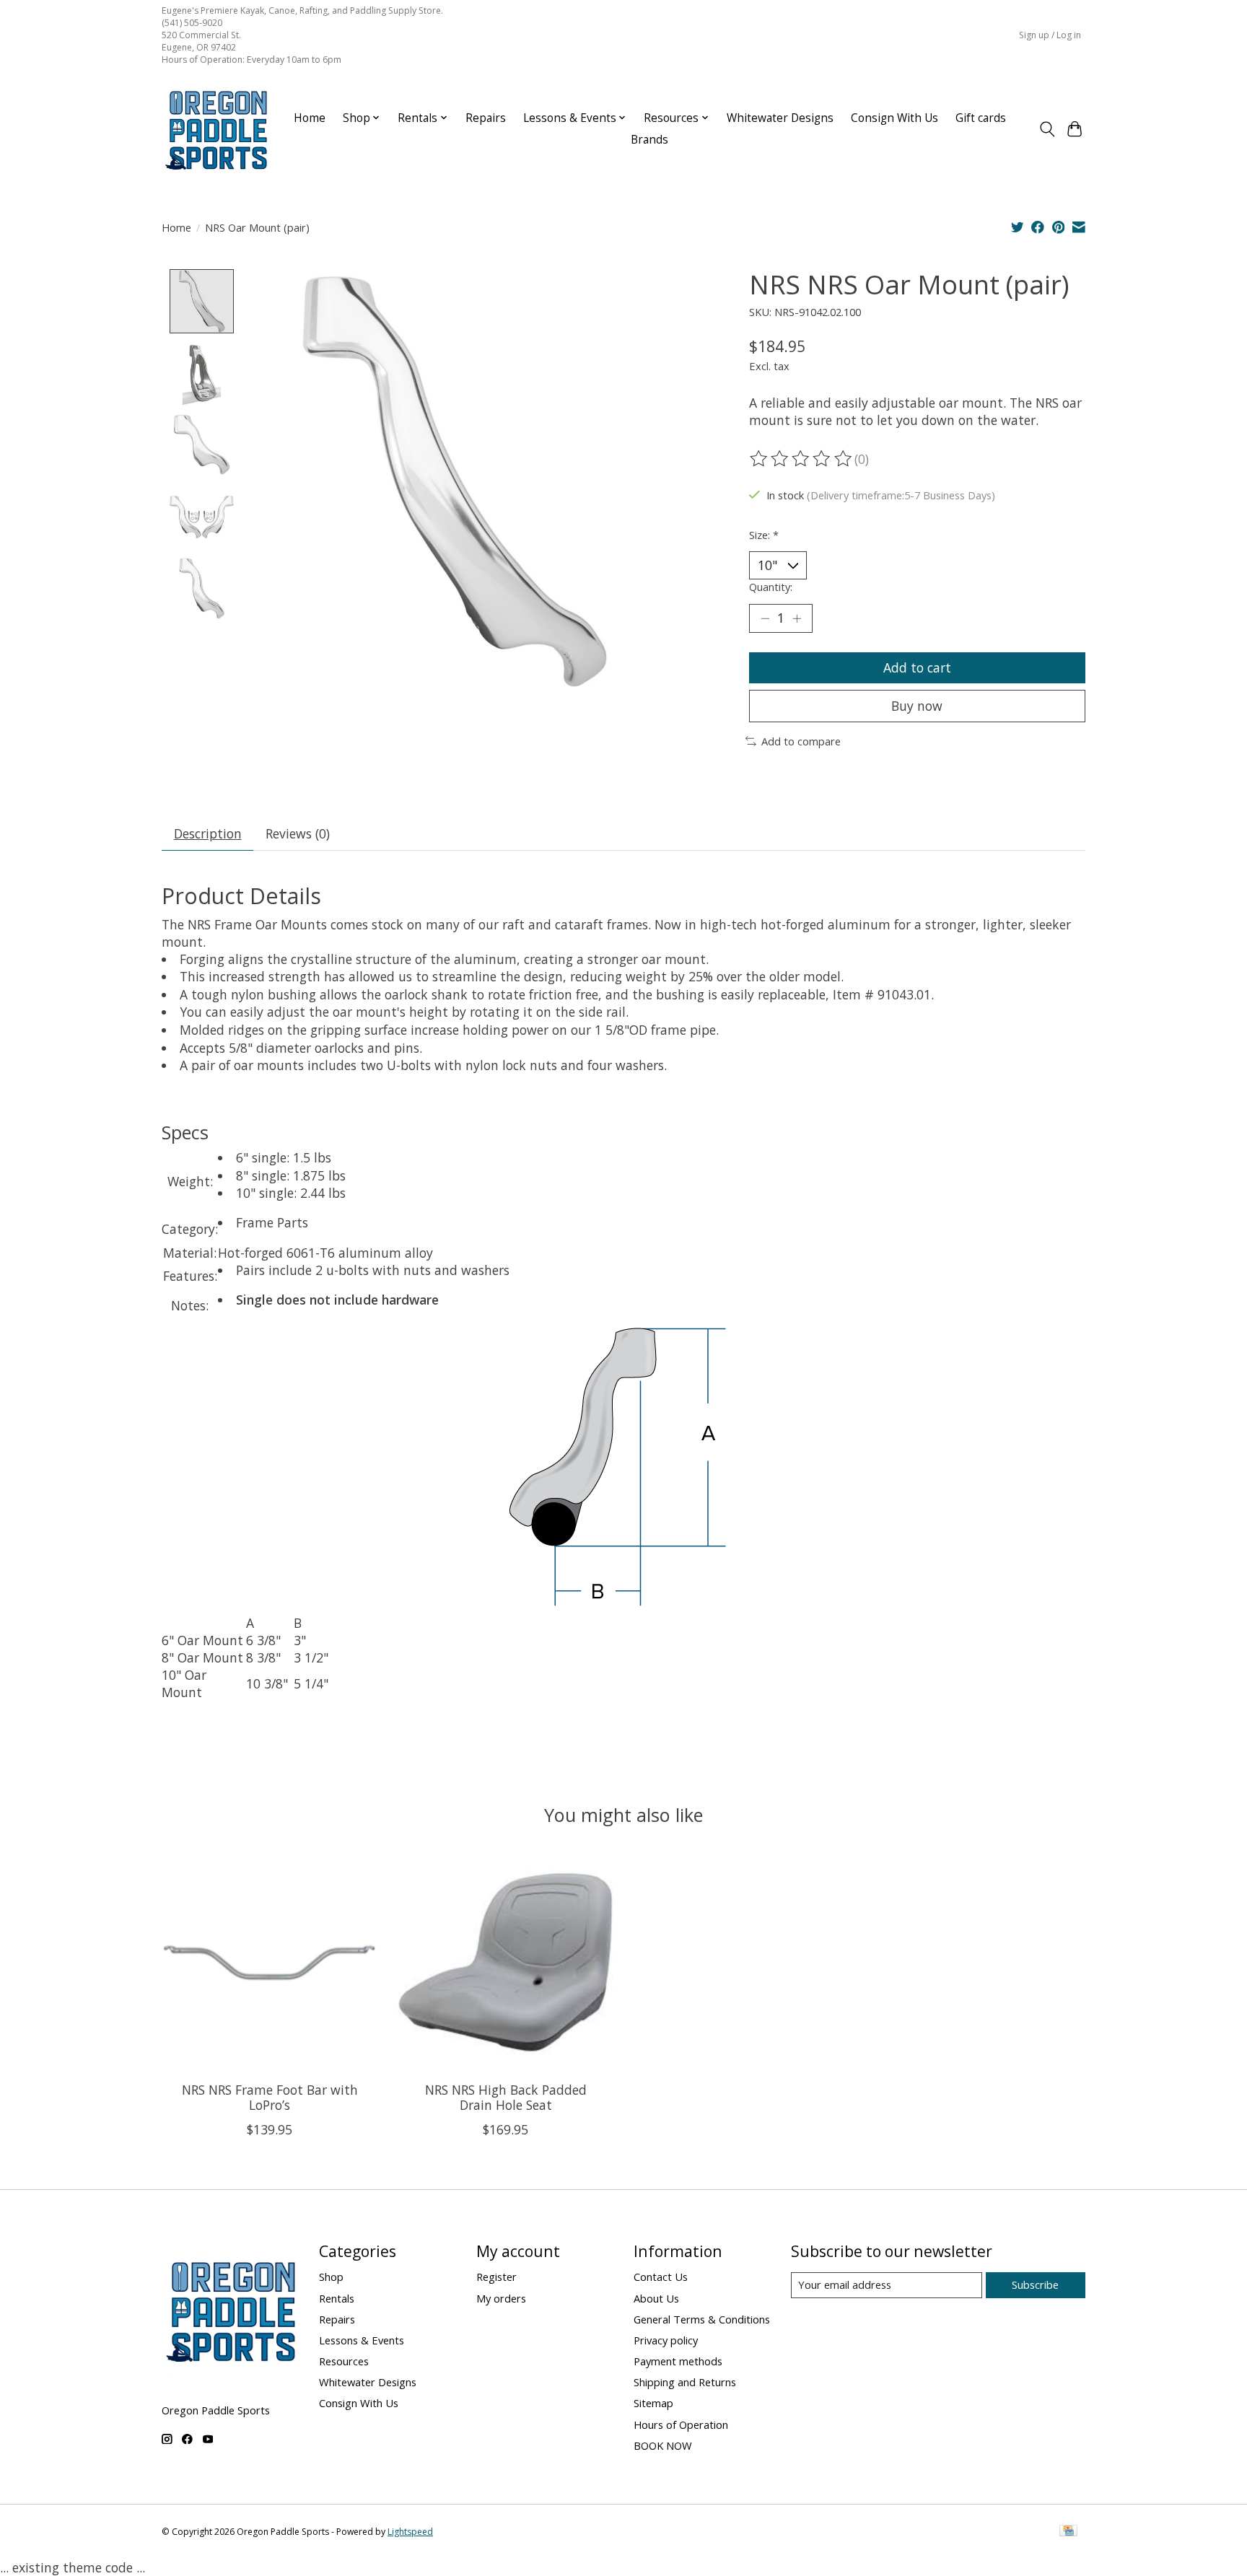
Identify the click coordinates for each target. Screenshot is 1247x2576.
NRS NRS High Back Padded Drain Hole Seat (506, 2097)
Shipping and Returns (685, 2382)
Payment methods (678, 2361)
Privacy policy (666, 2340)
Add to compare (801, 741)
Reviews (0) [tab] (298, 833)
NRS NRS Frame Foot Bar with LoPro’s (270, 2097)
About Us (656, 2298)
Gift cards (981, 118)
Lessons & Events (362, 2340)
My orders (501, 2298)
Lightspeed (410, 2532)
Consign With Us (894, 118)
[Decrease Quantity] (765, 618)
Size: (764, 535)
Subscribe (1035, 2284)
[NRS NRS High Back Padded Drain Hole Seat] (506, 1962)
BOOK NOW (663, 2445)
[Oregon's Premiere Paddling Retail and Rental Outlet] (216, 129)
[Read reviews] (802, 459)
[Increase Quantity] (797, 618)
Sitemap (653, 2403)
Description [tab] (208, 833)
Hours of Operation (681, 2424)
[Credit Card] (1068, 2532)
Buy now (917, 706)
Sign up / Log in (1050, 35)
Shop (331, 2277)
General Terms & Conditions (702, 2319)
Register (496, 2277)
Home (310, 118)
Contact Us (661, 2277)
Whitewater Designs (780, 118)
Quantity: (771, 587)
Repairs (486, 118)
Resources (344, 2361)
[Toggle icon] (1047, 129)
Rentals (337, 2298)
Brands (649, 140)
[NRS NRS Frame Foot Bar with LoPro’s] (270, 1962)
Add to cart (917, 667)
